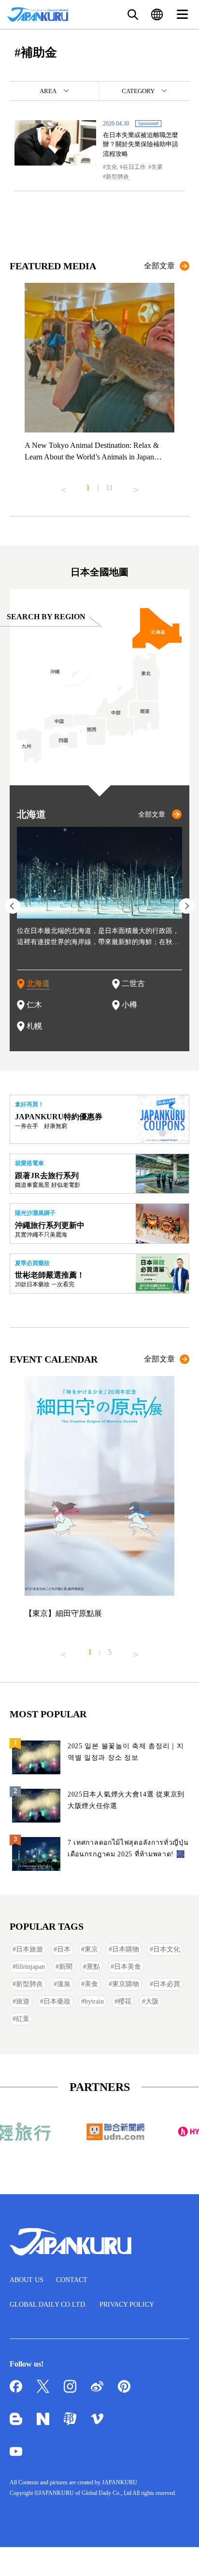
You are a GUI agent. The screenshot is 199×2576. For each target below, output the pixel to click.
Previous (63, 486)
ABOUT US (27, 2280)
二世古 (133, 983)
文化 (112, 167)
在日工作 (134, 167)
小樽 (129, 1005)
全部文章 (159, 266)
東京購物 (126, 1984)
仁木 (34, 1005)
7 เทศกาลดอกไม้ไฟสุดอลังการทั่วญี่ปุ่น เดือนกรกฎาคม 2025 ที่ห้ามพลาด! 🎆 (128, 1848)
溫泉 (64, 1984)
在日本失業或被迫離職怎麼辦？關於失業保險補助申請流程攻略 (141, 144)
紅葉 (23, 2019)
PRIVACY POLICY (127, 2304)
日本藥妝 (57, 2001)
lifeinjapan (30, 1967)
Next (136, 486)
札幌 (34, 1026)
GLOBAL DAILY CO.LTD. (48, 2304)
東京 (91, 1949)
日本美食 (128, 1967)
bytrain (94, 2001)
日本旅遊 (29, 1949)
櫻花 (125, 2001)
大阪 (152, 2001)
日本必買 (167, 1984)
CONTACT (72, 2280)
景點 (93, 1967)
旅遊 (23, 2001)
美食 (91, 1984)
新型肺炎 (117, 177)
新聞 (66, 1967)
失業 (157, 167)
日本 (64, 1949)
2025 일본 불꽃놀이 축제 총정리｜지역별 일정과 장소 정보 (126, 1752)
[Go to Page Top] (180, 2557)
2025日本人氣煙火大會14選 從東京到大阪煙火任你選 (126, 1800)
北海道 (38, 983)
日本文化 (167, 1949)
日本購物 (126, 1949)
